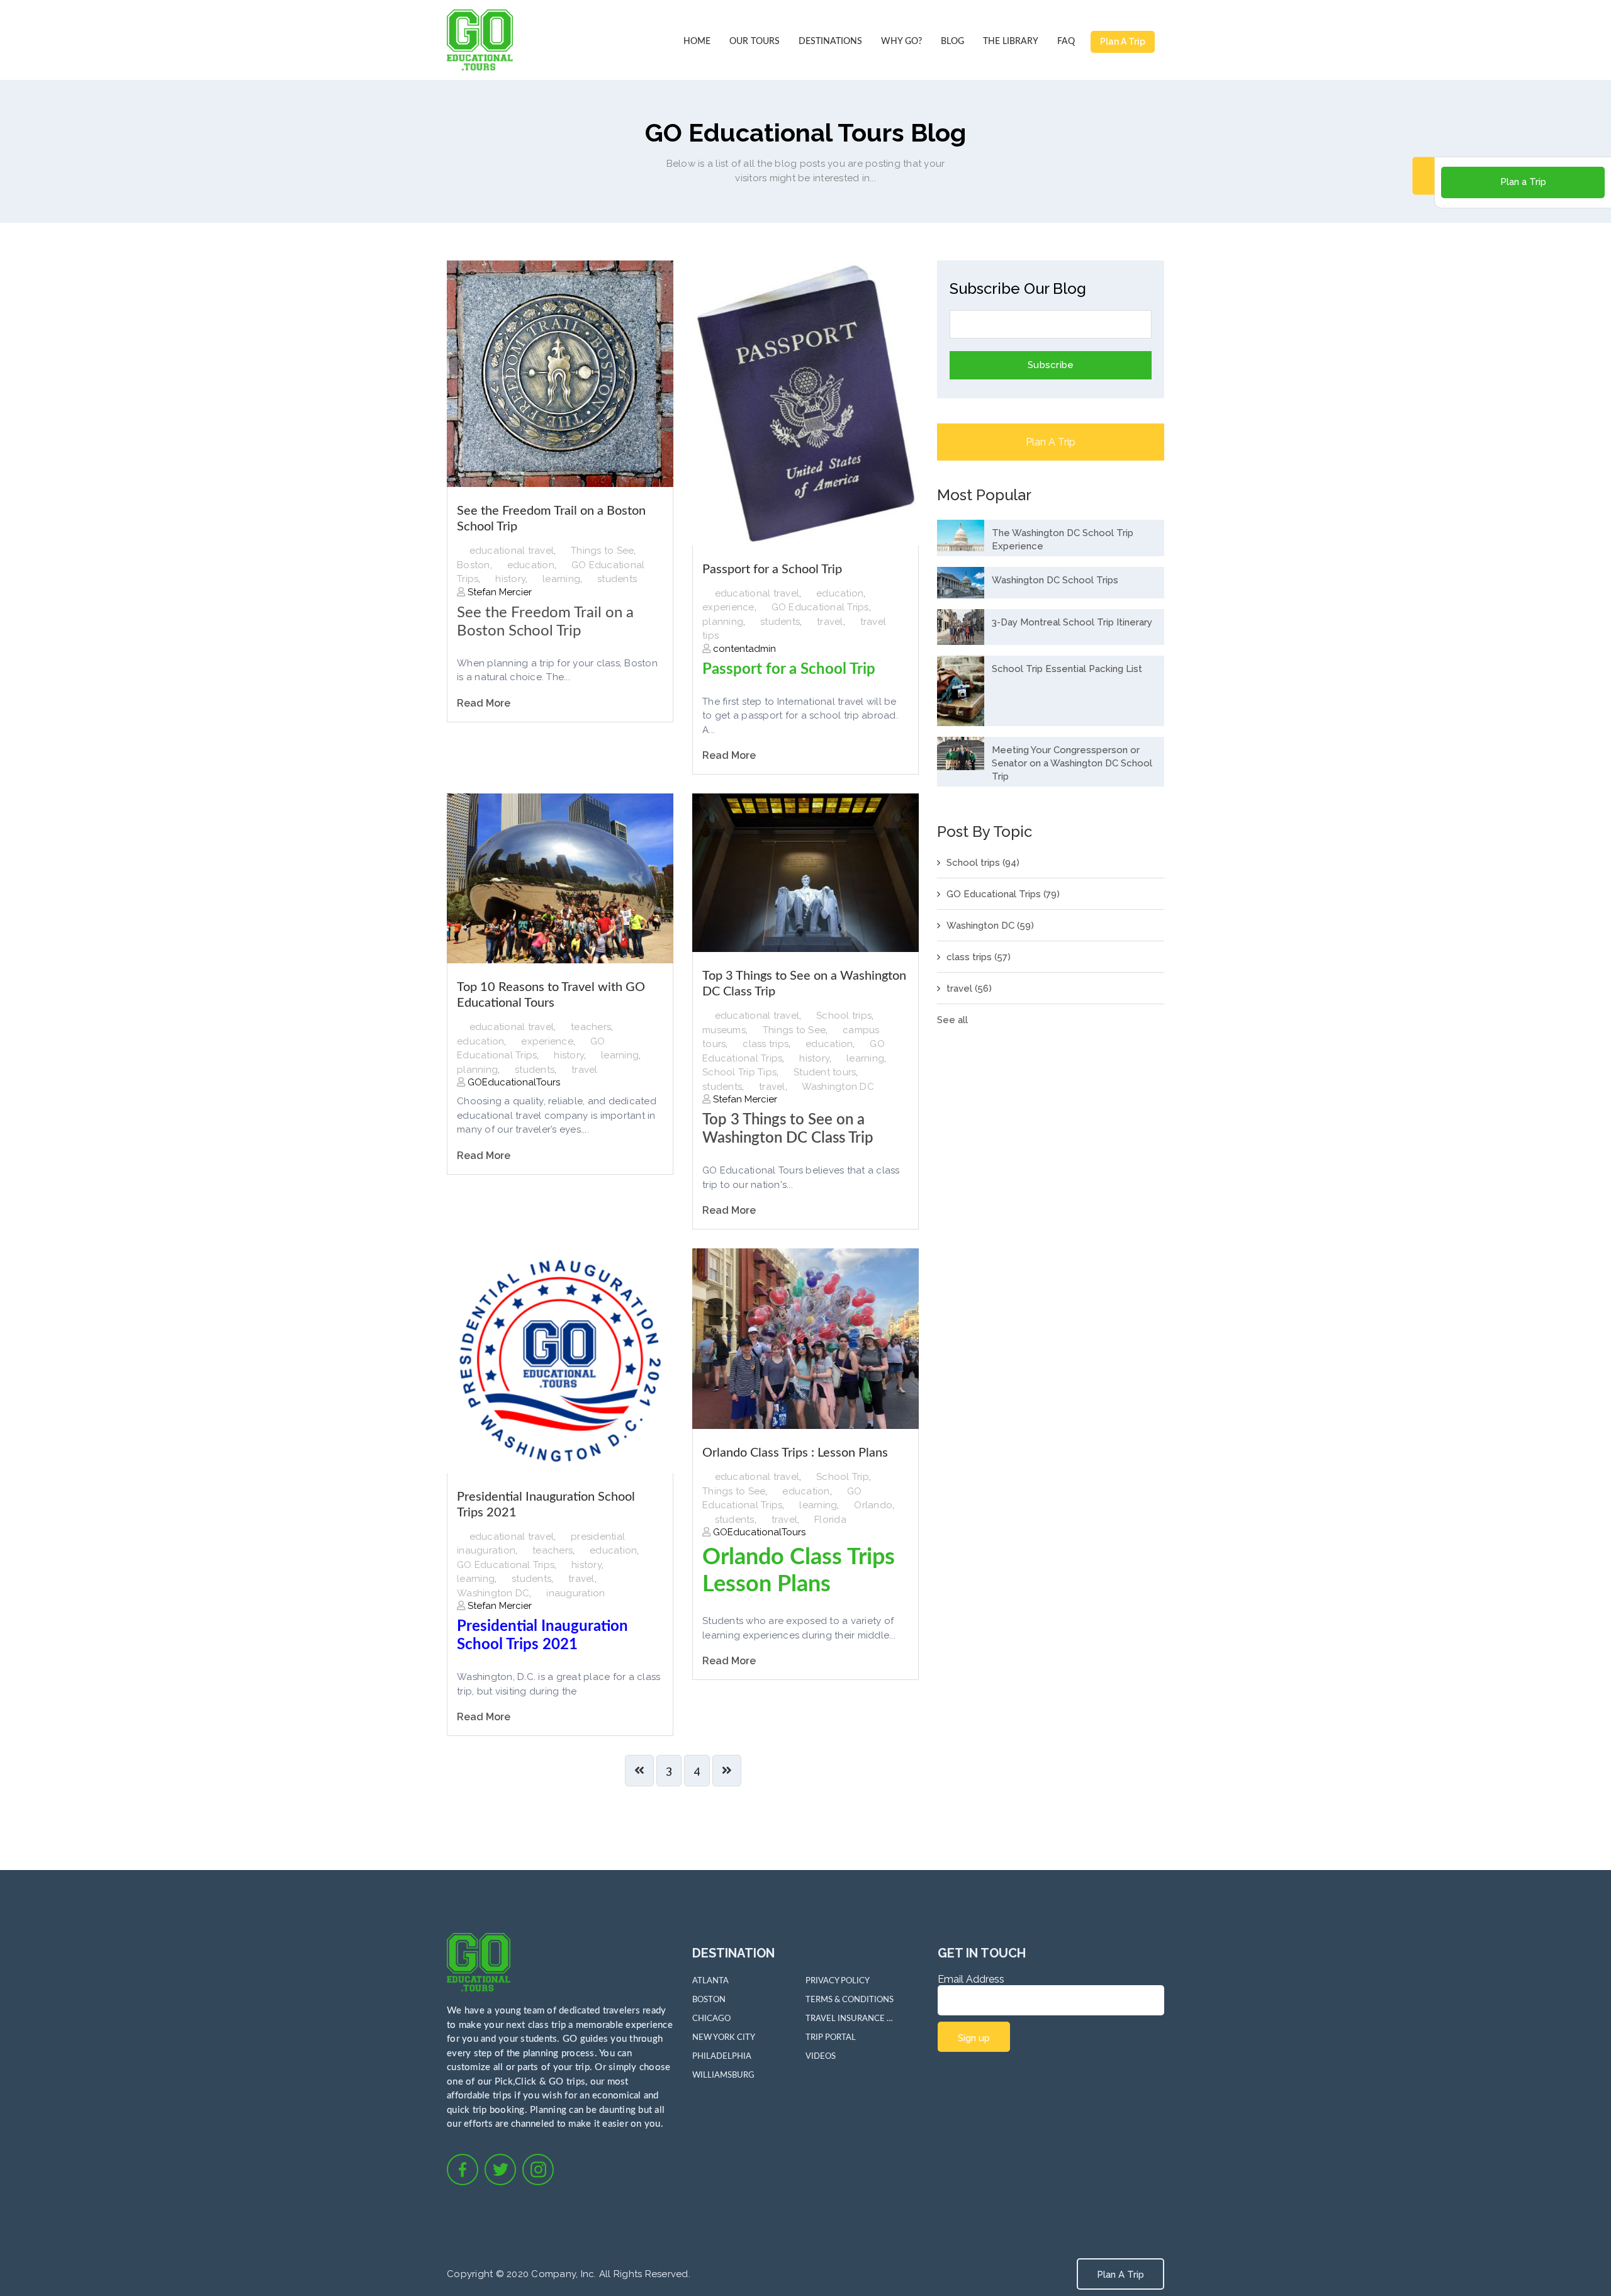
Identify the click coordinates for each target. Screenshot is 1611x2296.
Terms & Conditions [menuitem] (850, 2000)
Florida (830, 1520)
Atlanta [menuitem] (710, 1981)
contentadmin (743, 649)
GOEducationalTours (513, 1082)
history (510, 579)
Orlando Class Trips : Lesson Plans (795, 1453)
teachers (591, 1027)
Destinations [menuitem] (830, 42)
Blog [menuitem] (952, 42)
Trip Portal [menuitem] (831, 2038)
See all (952, 1020)
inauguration (575, 1593)
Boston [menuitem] (709, 2000)
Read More (484, 703)
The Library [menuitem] (1011, 42)
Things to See (602, 551)
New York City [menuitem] (724, 2038)
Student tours (825, 1072)
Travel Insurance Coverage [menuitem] (850, 2019)
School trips (844, 1016)
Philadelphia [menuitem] (722, 2057)
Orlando (873, 1505)
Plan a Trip (1523, 182)
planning (723, 622)
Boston (474, 565)
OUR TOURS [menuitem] (755, 42)
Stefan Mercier (498, 592)
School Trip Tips (739, 1072)
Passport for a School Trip (772, 569)
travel (830, 622)
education (531, 565)
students (617, 579)
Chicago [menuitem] (711, 2019)
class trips (766, 1044)
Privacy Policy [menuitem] (838, 1981)
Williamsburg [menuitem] (723, 2075)
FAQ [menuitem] (1066, 42)
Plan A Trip (1123, 42)
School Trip (843, 1477)
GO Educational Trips (820, 607)
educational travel (512, 551)
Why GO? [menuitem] (901, 42)
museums (724, 1030)
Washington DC (838, 1087)
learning (561, 579)
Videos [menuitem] (821, 2057)
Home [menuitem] (697, 42)
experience (728, 607)
